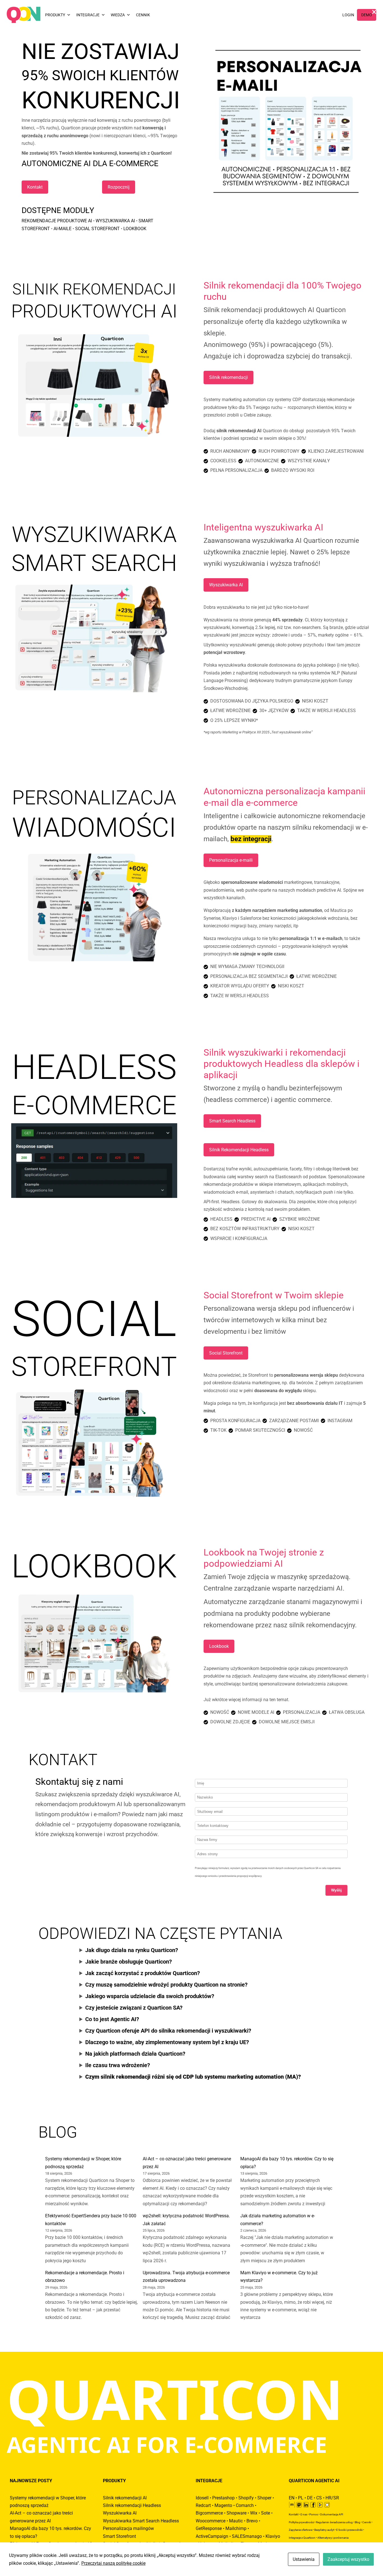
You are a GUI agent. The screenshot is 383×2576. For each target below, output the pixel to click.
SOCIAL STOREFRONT (97, 229)
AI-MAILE (63, 229)
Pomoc (314, 2514)
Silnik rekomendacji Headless (132, 2505)
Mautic (236, 2521)
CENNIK (143, 15)
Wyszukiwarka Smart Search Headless (141, 2521)
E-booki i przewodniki (349, 2530)
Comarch (245, 2505)
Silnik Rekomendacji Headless (239, 1150)
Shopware (237, 2513)
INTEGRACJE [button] (88, 15)
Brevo (252, 2521)
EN (292, 2498)
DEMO (367, 15)
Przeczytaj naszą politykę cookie (113, 2563)
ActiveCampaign (212, 2536)
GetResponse (209, 2528)
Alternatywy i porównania (333, 2538)
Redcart (203, 2505)
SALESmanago (247, 2536)
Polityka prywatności (301, 2522)
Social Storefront (226, 1353)
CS (319, 2498)
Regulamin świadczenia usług (334, 2522)
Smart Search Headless (232, 1121)
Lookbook (219, 1646)
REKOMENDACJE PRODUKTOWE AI (57, 221)
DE (310, 2498)
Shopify (246, 2498)
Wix (254, 2513)
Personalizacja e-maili (231, 860)
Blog (357, 2522)
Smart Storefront (119, 2536)
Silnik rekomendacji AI (125, 2498)
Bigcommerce (209, 2513)
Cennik (367, 2522)
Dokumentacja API (332, 2514)
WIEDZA (118, 15)
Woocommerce (211, 2521)
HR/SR (332, 2498)
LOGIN (348, 15)
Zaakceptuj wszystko (348, 2559)
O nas (304, 2514)
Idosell (202, 2498)
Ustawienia (304, 2559)
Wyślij (336, 1890)
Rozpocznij (119, 187)
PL (301, 2498)
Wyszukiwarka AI (226, 585)
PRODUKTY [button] (55, 15)
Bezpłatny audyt (324, 2530)
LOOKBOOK (135, 229)
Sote (266, 2513)
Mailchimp (236, 2528)
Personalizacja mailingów (128, 2528)
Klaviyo (273, 2536)
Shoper (264, 2498)
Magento (223, 2505)
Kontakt (35, 187)
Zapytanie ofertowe (301, 2530)
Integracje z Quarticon (302, 2538)
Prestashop (223, 2498)
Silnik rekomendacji (229, 377)
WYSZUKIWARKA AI (115, 221)
